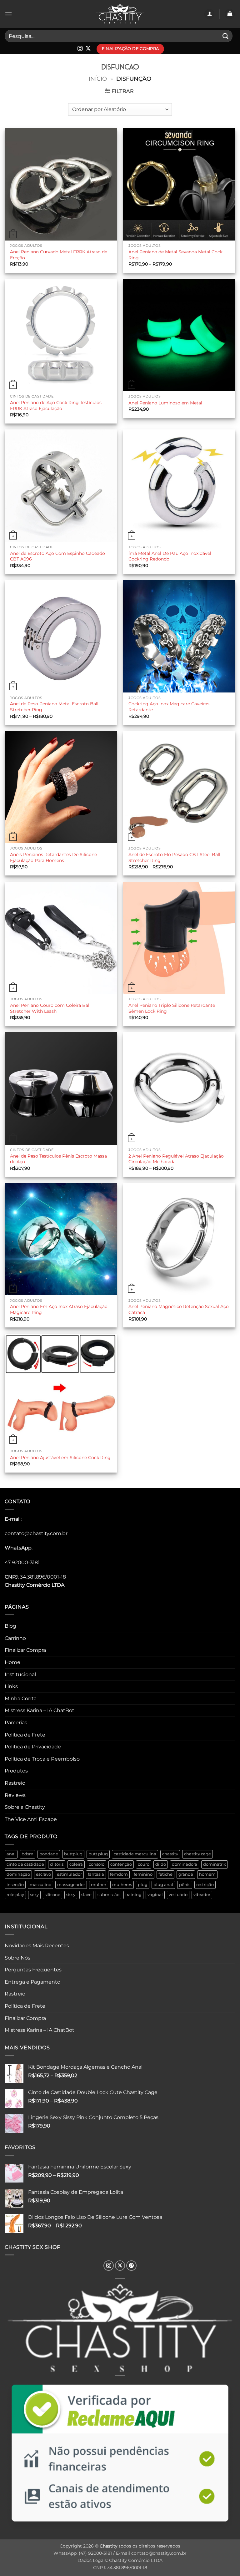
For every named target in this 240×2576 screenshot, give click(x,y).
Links (11, 1686)
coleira (76, 1864)
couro (144, 1864)
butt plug (98, 1854)
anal (11, 1854)
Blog (10, 1626)
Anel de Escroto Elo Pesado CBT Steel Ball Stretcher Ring (174, 857)
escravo (43, 1874)
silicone (52, 1895)
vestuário (178, 1895)
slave (86, 1895)
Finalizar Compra (25, 1650)
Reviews (15, 1795)
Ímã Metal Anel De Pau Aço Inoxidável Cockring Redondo (170, 556)
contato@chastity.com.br (36, 1533)
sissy (71, 1895)
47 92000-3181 (22, 1562)
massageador (71, 1885)
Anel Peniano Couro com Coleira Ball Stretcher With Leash (50, 1008)
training (133, 1895)
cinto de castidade (25, 1864)
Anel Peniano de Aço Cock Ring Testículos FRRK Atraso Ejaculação (56, 406)
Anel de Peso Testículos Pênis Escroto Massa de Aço (58, 1159)
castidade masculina (135, 1854)
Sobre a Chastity (25, 1807)
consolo (97, 1864)
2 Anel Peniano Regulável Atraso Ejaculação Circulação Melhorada (176, 1159)
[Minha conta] (209, 14)
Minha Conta (21, 1699)
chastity (170, 1854)
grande (186, 1874)
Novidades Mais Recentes (37, 1946)
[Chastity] (120, 14)
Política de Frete (25, 1735)
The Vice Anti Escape (31, 1819)
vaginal (155, 1895)
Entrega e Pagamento (32, 1982)
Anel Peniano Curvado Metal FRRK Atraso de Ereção (59, 255)
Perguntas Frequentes (33, 1970)
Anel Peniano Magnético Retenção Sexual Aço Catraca (179, 1309)
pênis (185, 1885)
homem (207, 1874)
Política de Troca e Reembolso (42, 1759)
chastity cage (197, 1854)
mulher (99, 1885)
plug (143, 1885)
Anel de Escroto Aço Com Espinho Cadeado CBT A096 (57, 556)
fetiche (165, 1874)
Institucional (20, 1674)
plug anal (163, 1885)
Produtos (16, 1771)
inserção (15, 1885)
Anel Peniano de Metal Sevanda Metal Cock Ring (175, 255)
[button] (8, 14)
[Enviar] (226, 36)
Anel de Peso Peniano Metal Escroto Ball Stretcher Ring (54, 707)
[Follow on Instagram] (80, 49)
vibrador (202, 1895)
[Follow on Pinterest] (131, 2266)
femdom (119, 1874)
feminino (143, 1874)
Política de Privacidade (33, 1747)
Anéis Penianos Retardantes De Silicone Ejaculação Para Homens (53, 857)
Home (12, 1662)
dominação (18, 1874)
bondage (49, 1854)
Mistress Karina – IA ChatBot (40, 1710)
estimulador (69, 1874)
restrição (205, 1885)
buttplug (73, 1854)
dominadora (185, 1864)
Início (98, 79)
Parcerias (16, 1723)
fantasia (96, 1874)
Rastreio (15, 1783)
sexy (34, 1895)
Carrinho (15, 1638)
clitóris (57, 1864)
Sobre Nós (17, 1958)
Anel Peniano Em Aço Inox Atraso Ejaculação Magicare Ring (59, 1309)
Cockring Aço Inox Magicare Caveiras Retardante (169, 707)
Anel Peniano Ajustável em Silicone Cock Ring (60, 1458)
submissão (108, 1895)
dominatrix (215, 1864)
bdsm (27, 1854)
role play (15, 1895)
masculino (40, 1885)
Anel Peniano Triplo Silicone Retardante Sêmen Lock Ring (172, 1008)
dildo (161, 1864)
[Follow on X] (88, 49)
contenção (121, 1864)
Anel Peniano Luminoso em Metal (165, 403)
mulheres (122, 1885)
